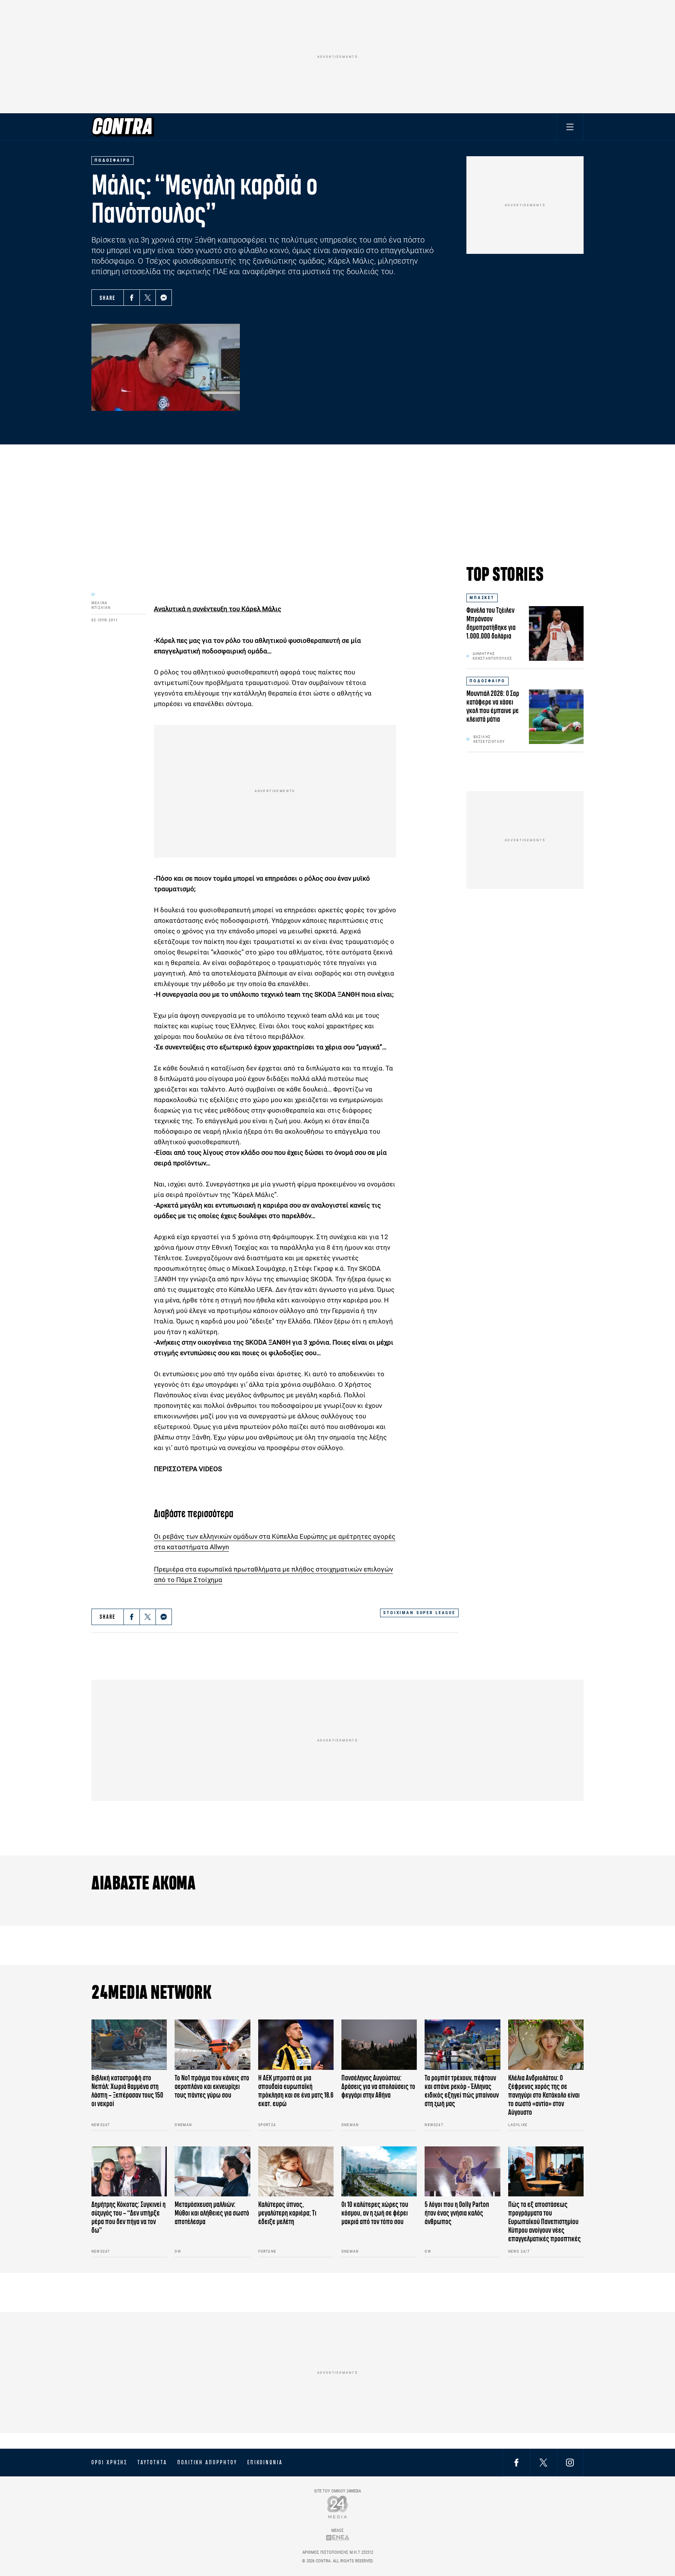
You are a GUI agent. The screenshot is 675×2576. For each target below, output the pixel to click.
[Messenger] (164, 298)
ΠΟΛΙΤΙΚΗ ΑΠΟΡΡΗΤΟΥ (207, 2462)
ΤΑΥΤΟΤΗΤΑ (152, 2462)
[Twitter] (148, 298)
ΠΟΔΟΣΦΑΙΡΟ (487, 681)
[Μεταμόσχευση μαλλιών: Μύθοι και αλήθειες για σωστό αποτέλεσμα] (212, 2172)
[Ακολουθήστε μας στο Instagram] (570, 2462)
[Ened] (338, 2538)
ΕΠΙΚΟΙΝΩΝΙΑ (265, 2462)
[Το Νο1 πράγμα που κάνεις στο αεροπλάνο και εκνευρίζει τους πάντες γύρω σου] (212, 2045)
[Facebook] (132, 298)
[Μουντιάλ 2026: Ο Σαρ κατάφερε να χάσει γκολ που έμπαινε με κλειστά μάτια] (556, 717)
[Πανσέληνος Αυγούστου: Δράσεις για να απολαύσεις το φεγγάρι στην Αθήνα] (379, 2045)
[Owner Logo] (338, 2507)
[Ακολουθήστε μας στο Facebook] (516, 2462)
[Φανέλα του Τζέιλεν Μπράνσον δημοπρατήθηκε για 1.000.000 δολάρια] (556, 633)
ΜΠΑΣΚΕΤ (482, 598)
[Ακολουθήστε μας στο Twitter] (543, 2462)
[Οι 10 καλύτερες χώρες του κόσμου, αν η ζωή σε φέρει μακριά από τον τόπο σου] (379, 2172)
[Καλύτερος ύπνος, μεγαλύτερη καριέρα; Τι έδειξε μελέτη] (296, 2172)
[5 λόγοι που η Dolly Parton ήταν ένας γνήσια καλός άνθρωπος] (462, 2172)
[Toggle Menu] (570, 127)
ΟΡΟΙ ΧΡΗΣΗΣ (109, 2462)
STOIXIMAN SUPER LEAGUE (419, 1613)
